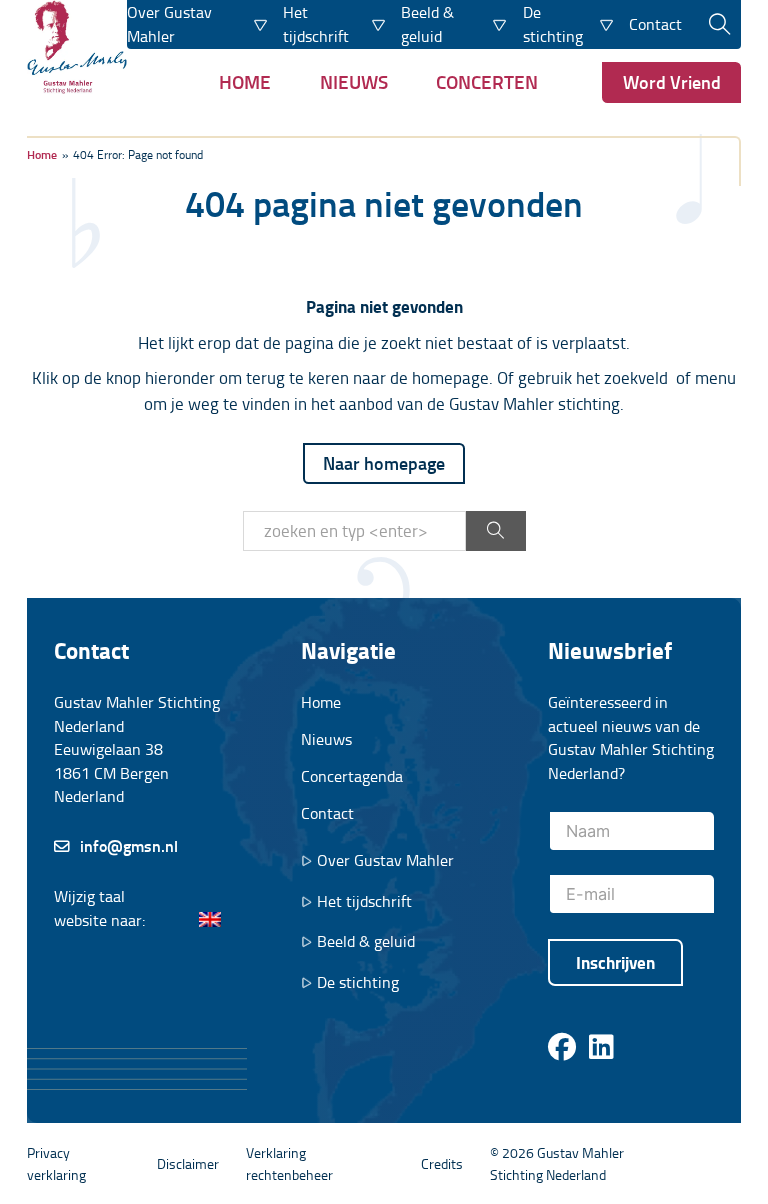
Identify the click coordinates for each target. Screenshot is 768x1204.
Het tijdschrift (364, 901)
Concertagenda (352, 776)
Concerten (487, 81)
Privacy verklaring (56, 1163)
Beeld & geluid (366, 941)
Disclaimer (188, 1163)
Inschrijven (615, 962)
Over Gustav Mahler (385, 860)
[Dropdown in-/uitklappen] (260, 24)
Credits (442, 1163)
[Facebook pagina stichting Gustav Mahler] (562, 1048)
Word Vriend (672, 82)
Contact (655, 23)
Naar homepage (384, 463)
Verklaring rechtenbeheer (289, 1163)
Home (245, 81)
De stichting (358, 982)
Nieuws (354, 81)
